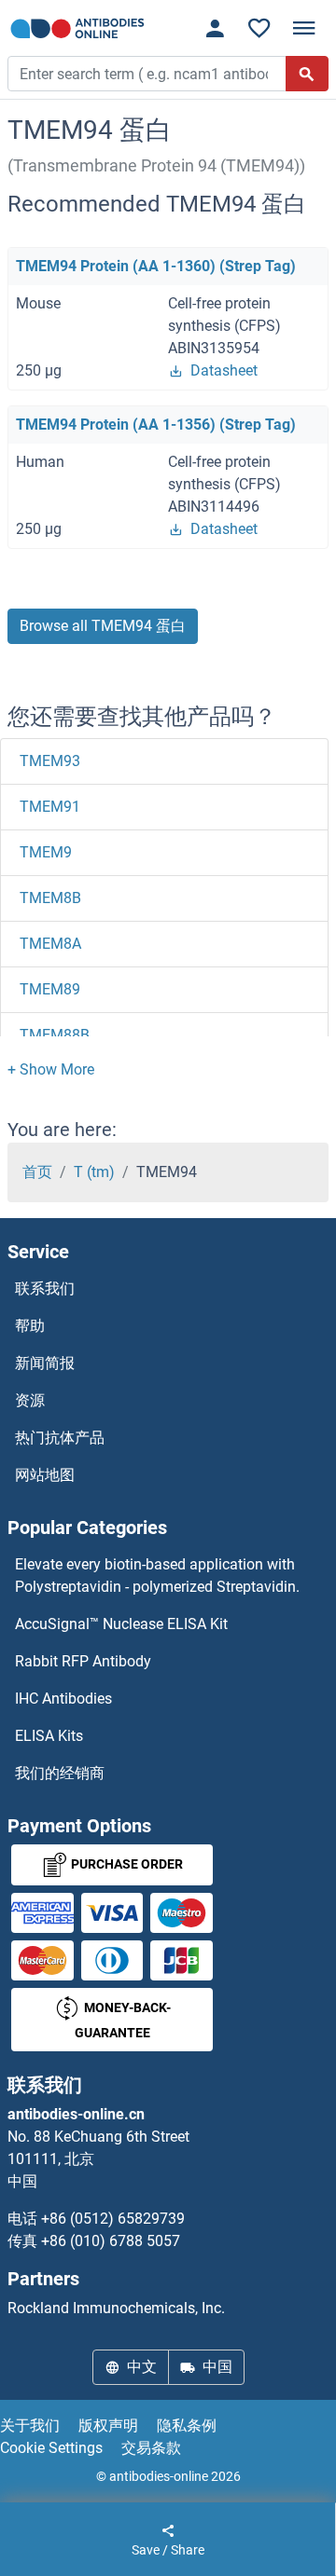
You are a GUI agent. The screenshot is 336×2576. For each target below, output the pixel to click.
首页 (37, 1172)
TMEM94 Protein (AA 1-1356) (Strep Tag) (156, 425)
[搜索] (307, 74)
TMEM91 (50, 807)
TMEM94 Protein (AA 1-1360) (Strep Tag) (156, 266)
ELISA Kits (49, 1736)
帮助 (30, 1326)
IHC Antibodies (63, 1699)
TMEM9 (46, 852)
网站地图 (45, 1475)
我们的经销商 (60, 1773)
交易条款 (151, 2448)
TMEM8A (50, 944)
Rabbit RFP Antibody (83, 1661)
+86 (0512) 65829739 (113, 2219)
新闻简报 (45, 1363)
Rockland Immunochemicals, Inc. (116, 2308)
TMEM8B (50, 898)
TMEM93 (50, 761)
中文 (142, 2367)
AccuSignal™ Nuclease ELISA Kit (121, 1624)
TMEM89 (50, 989)
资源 (30, 1400)
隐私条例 (187, 2425)
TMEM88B (55, 1035)
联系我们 (45, 1288)
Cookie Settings (51, 2448)
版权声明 (108, 2425)
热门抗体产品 (60, 1438)
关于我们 (30, 2425)
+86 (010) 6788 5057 (111, 2241)
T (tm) (94, 1172)
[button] (51, 1069)
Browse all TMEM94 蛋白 (103, 626)
